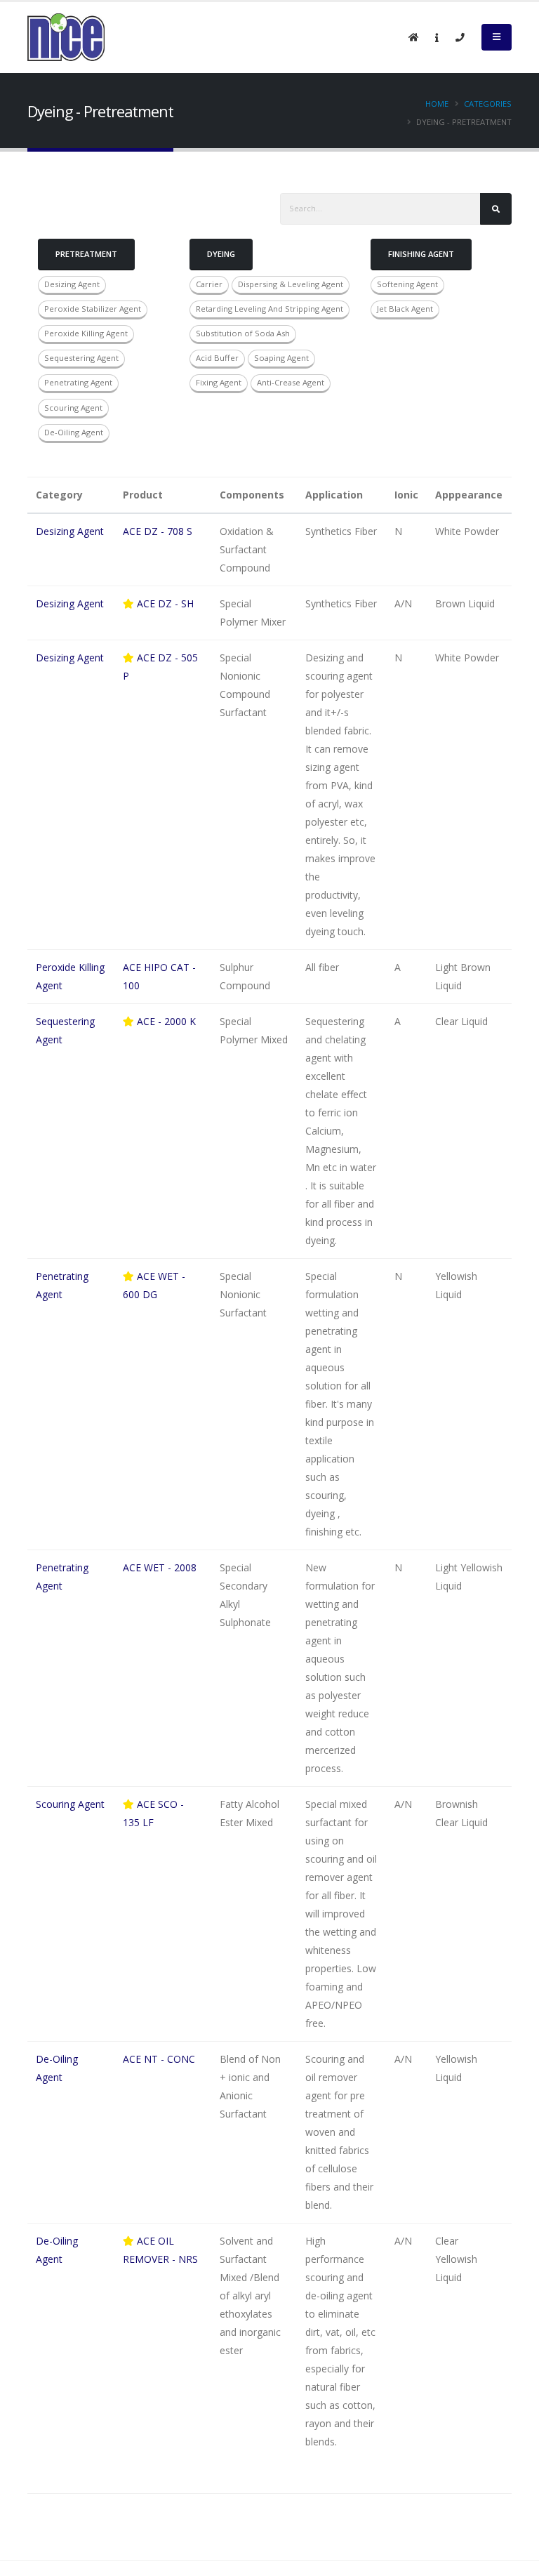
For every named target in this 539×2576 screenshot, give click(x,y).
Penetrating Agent (78, 382)
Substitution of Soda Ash (243, 333)
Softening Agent (407, 284)
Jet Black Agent (405, 309)
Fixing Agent (219, 382)
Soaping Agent (281, 358)
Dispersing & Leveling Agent (291, 284)
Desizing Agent (72, 284)
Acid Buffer (217, 358)
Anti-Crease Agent (291, 382)
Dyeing (221, 254)
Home (437, 104)
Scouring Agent (73, 408)
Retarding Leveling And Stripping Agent (269, 309)
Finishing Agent (421, 254)
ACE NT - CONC (159, 2059)
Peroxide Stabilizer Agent (93, 309)
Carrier (209, 284)
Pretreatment (86, 254)
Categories (488, 104)
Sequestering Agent (81, 358)
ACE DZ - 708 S (158, 531)
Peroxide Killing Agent (86, 333)
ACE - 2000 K (165, 1021)
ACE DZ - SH (164, 603)
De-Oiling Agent (74, 432)
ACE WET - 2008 (160, 1567)
